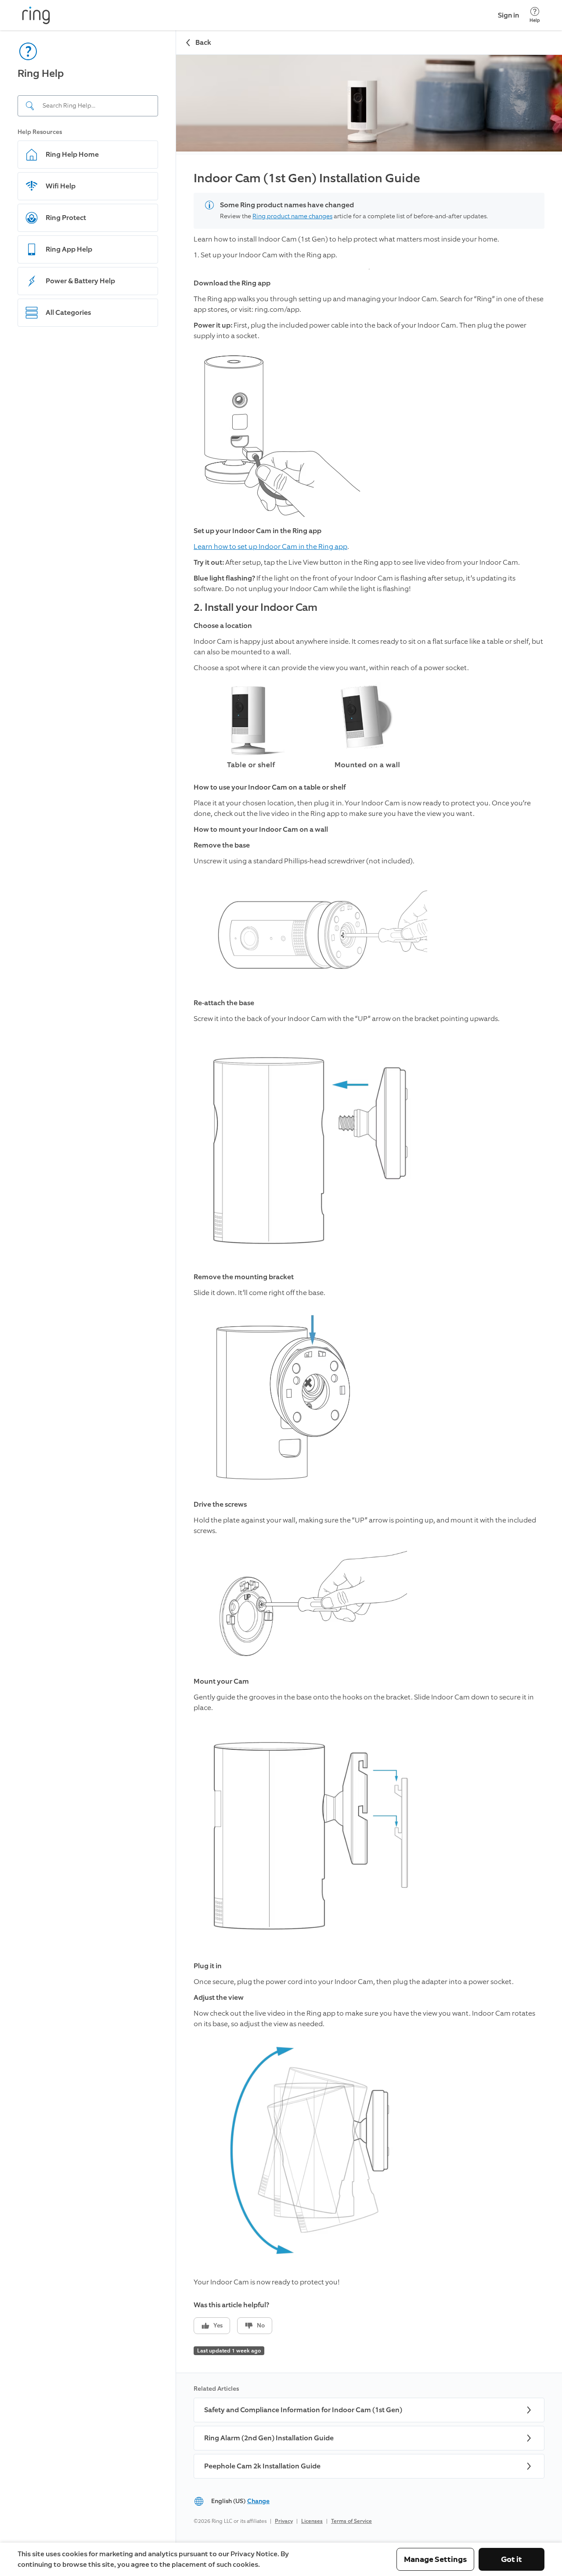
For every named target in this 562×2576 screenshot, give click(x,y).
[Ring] (36, 15)
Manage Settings (435, 2559)
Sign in (508, 15)
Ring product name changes (292, 216)
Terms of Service (351, 2521)
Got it (512, 2559)
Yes (218, 2325)
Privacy (284, 2521)
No (261, 2325)
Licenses (312, 2521)
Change (258, 2501)
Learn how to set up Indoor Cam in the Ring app (270, 547)
